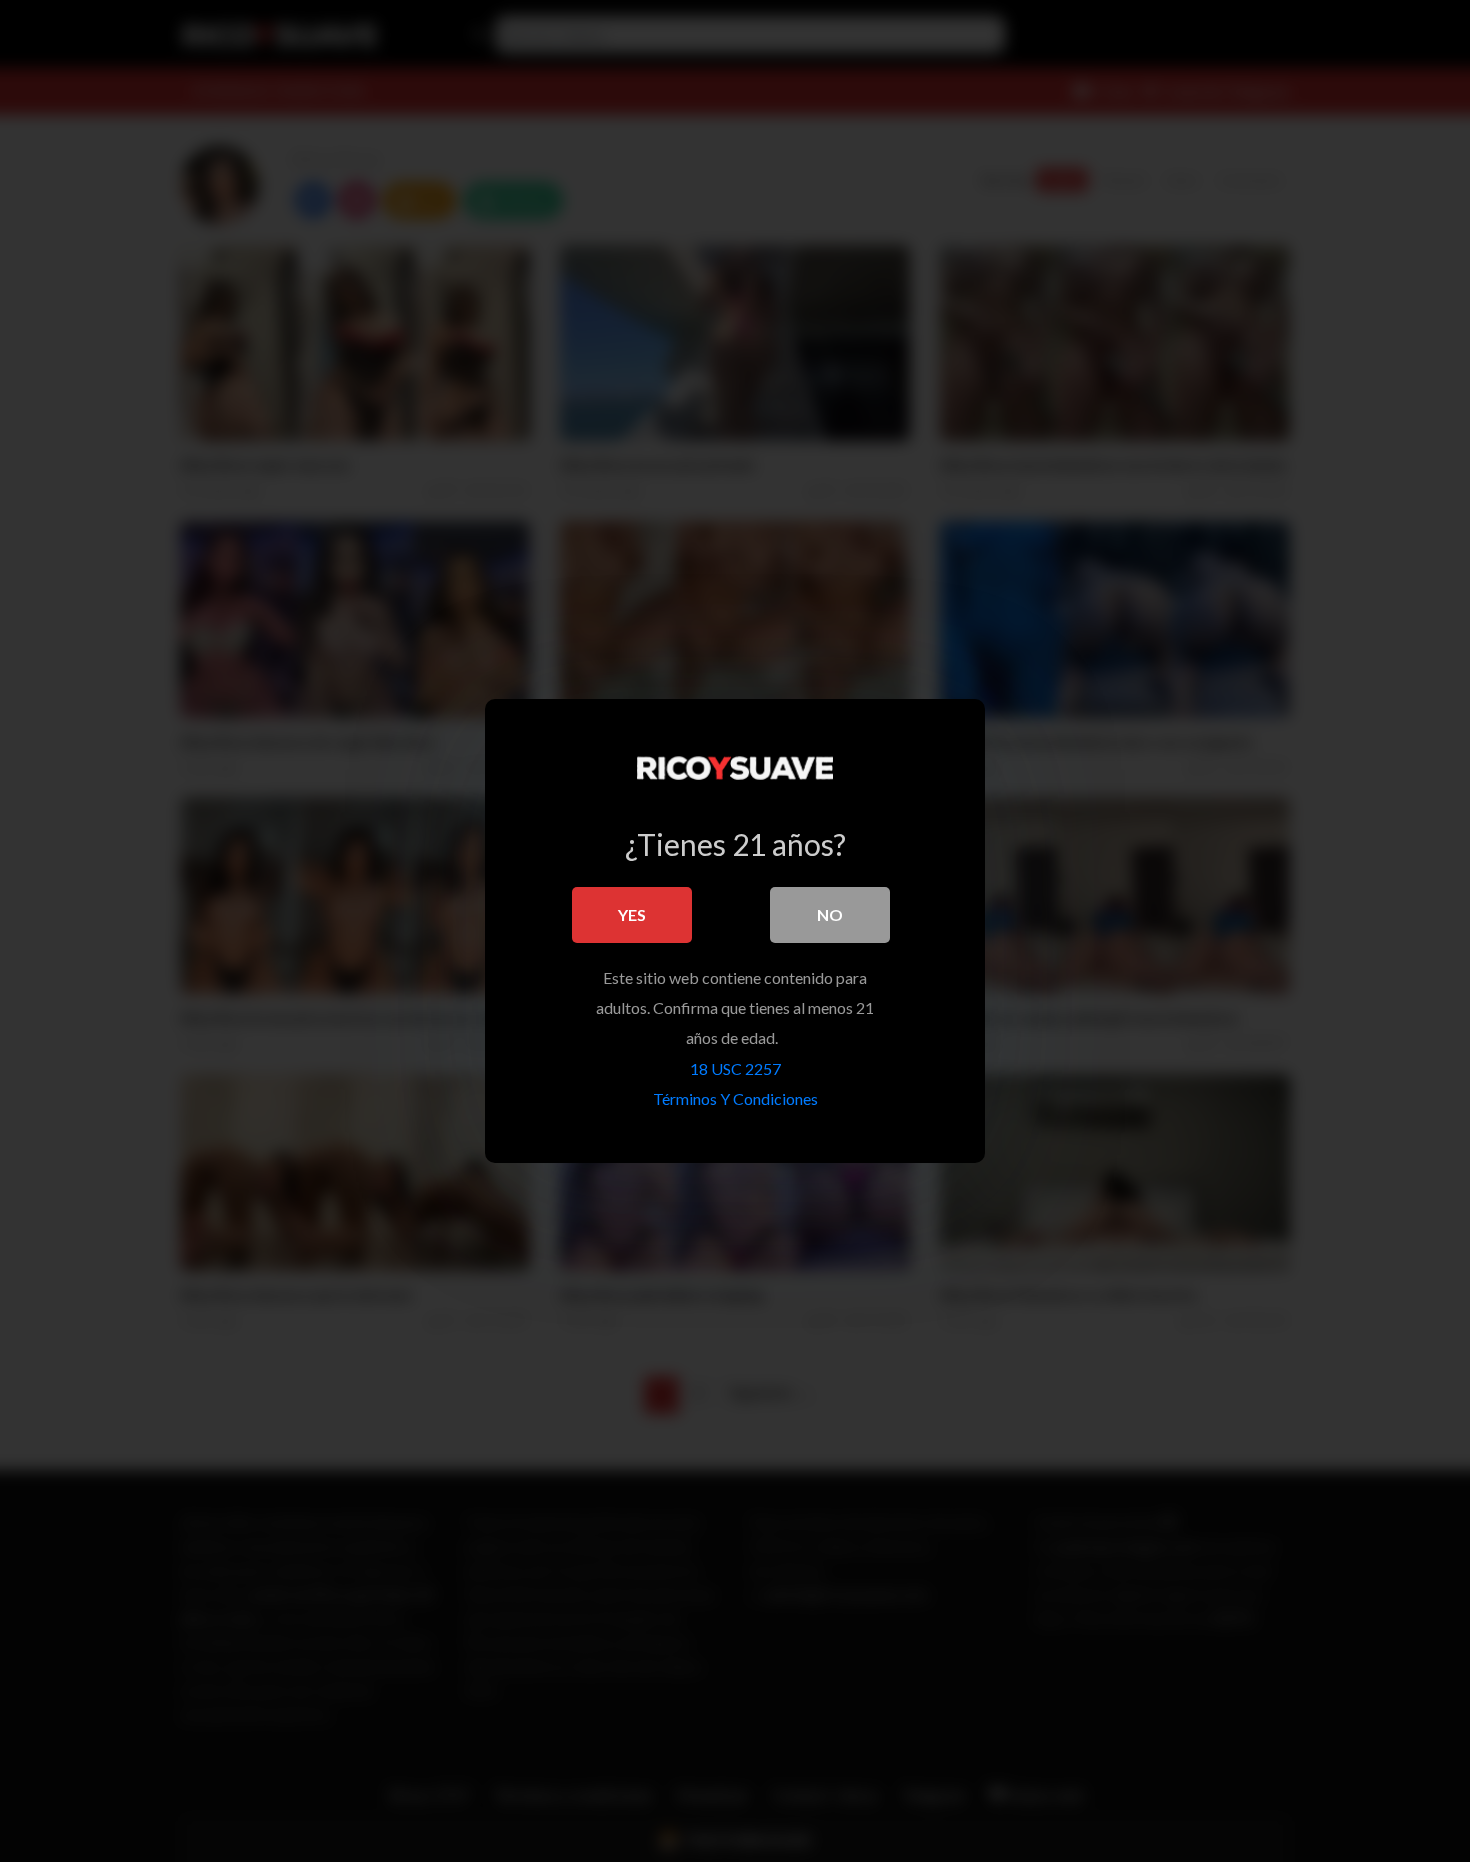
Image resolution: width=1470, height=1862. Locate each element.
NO (830, 914)
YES (632, 914)
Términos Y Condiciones (735, 1098)
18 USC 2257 (735, 1068)
